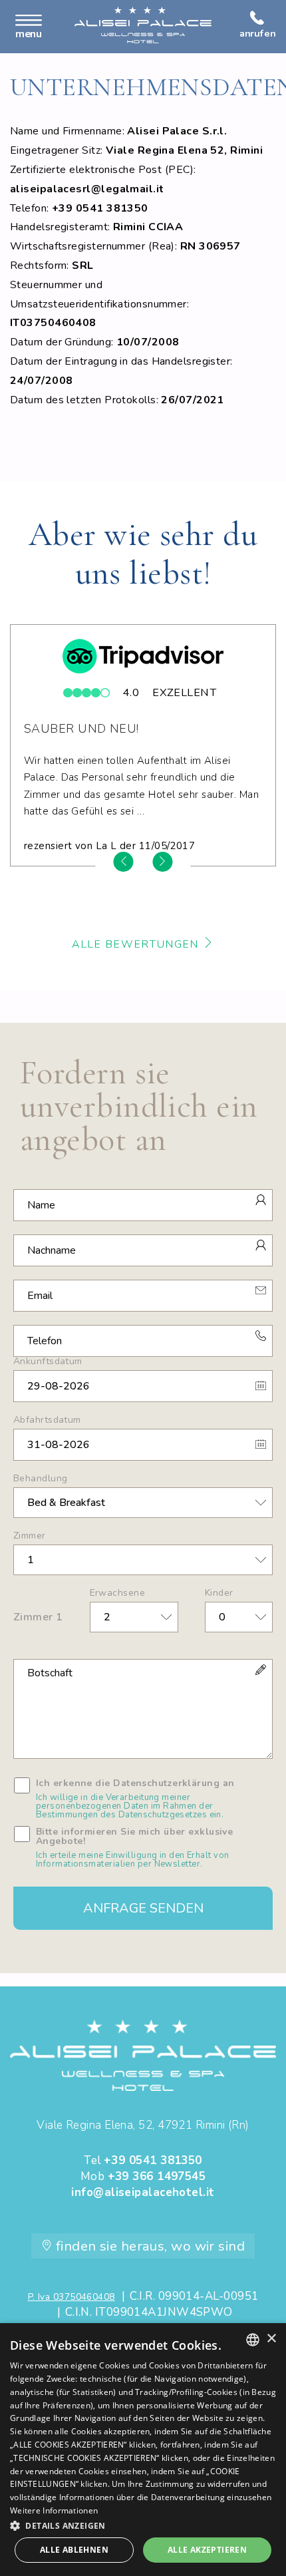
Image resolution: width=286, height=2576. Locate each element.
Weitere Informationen (54, 2510)
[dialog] (143, 2450)
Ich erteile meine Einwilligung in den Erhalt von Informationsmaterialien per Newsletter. (133, 1860)
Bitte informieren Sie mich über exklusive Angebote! (134, 1848)
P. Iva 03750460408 (71, 2297)
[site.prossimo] (162, 862)
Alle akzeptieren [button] (207, 2550)
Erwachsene (117, 1593)
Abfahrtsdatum (47, 1420)
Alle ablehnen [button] (74, 2550)
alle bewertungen (137, 944)
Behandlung (40, 1479)
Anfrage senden (143, 1908)
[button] (143, 2525)
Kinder (219, 1593)
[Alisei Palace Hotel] (143, 25)
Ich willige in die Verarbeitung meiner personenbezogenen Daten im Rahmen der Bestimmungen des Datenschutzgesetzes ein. (130, 1806)
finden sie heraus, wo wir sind (148, 2246)
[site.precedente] (124, 862)
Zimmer (30, 1536)
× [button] (271, 2339)
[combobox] (253, 2340)
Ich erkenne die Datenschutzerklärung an (135, 1799)
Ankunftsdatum (48, 1362)
